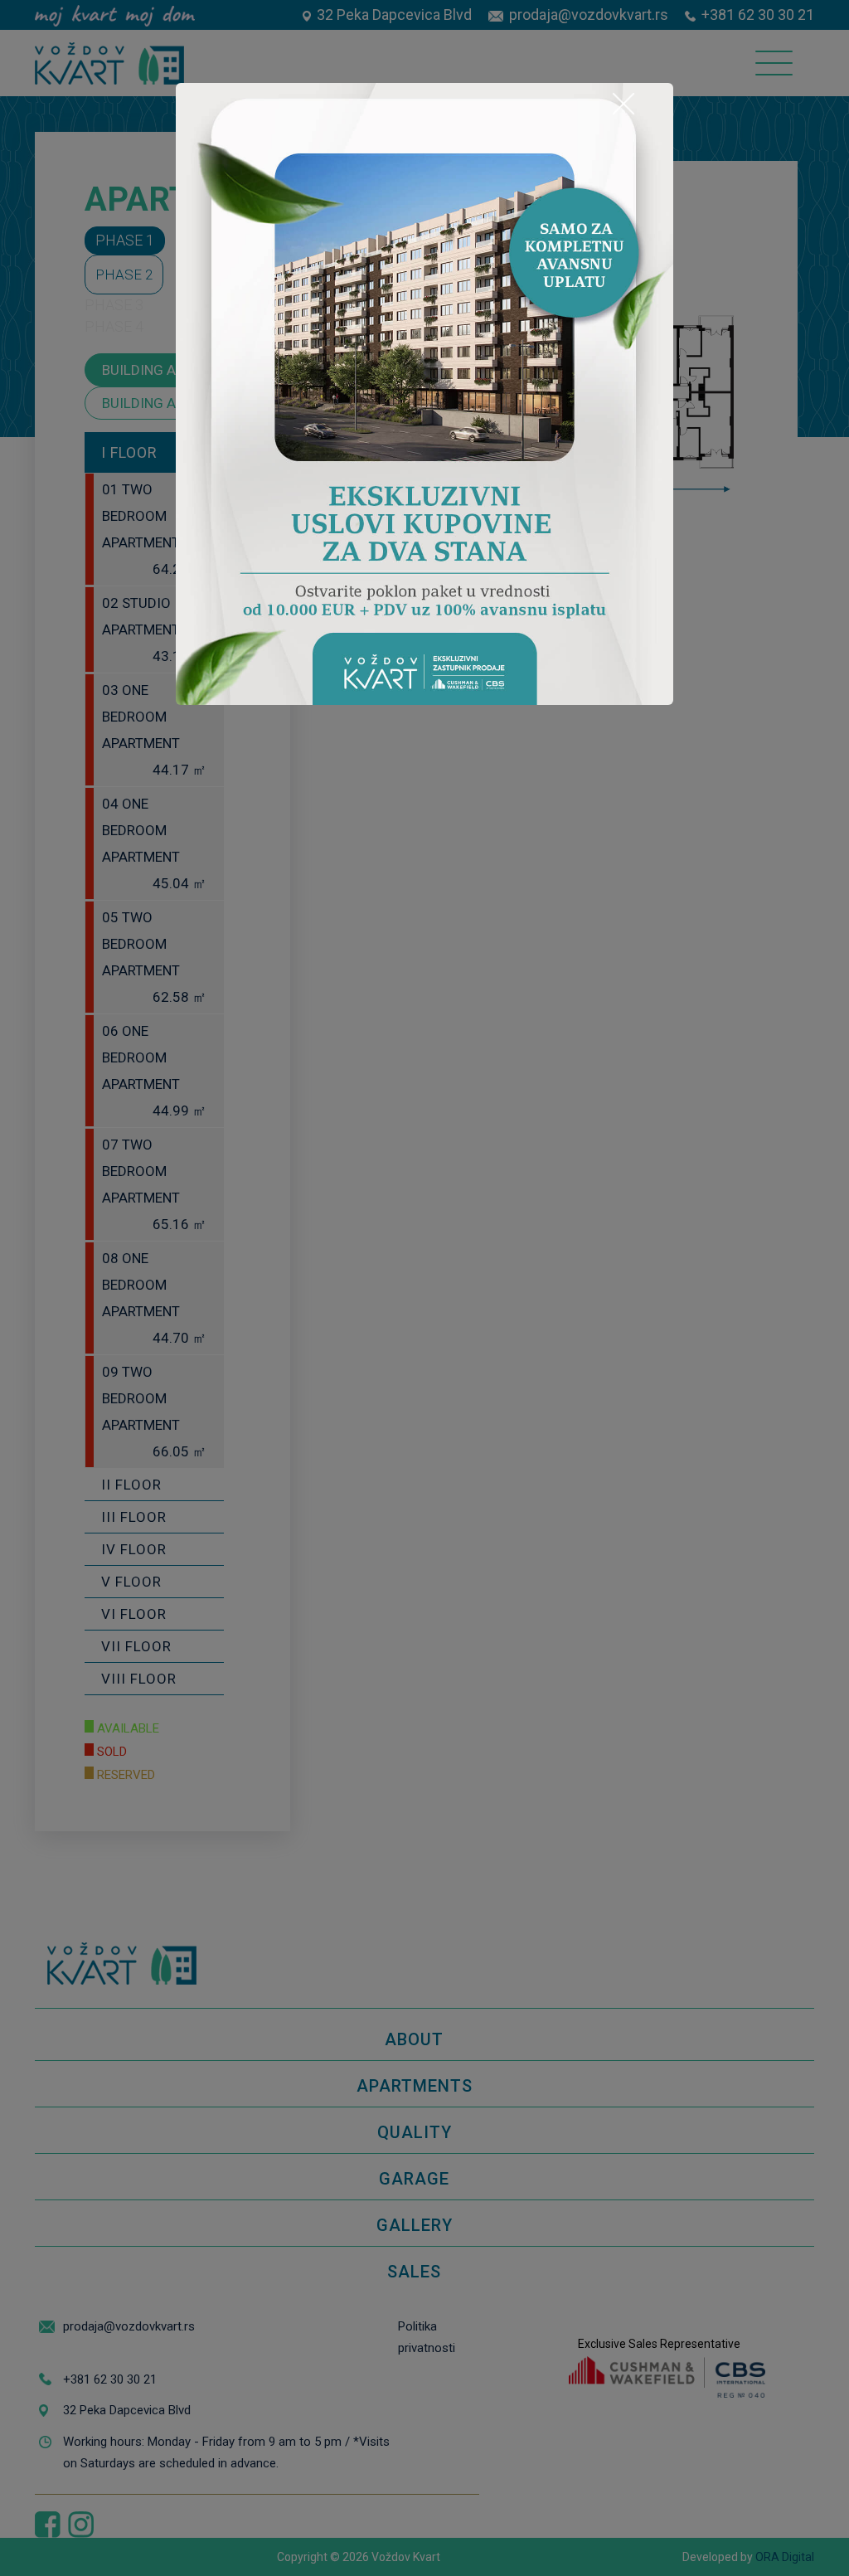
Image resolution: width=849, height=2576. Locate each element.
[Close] (623, 104)
